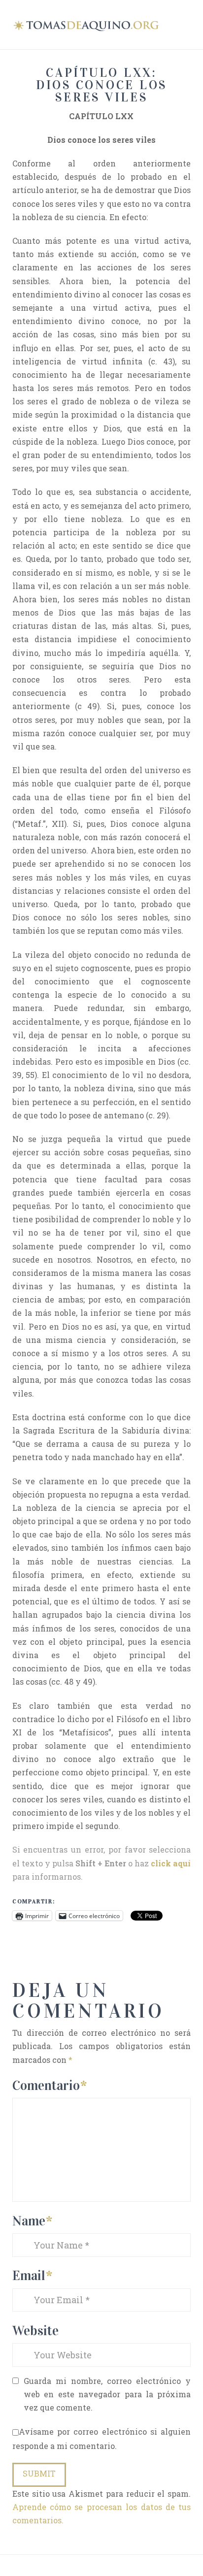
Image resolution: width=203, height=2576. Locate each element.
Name (32, 2221)
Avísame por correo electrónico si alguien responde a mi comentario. (102, 2439)
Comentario (50, 2085)
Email (32, 2275)
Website (35, 2331)
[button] (186, 24)
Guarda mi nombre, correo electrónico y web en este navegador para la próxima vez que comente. (107, 2394)
